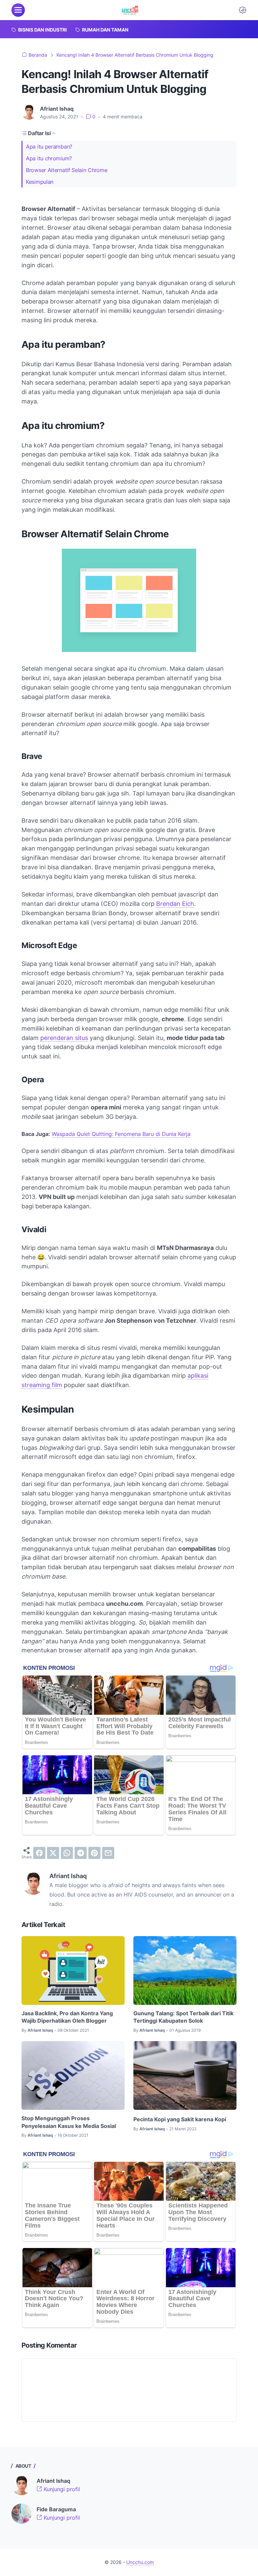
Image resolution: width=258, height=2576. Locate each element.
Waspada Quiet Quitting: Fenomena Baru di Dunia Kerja (121, 1134)
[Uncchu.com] (130, 10)
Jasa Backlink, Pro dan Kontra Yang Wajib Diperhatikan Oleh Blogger (67, 2017)
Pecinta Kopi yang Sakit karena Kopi (180, 2119)
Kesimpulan (40, 182)
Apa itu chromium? (49, 158)
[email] (108, 1853)
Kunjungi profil (61, 2489)
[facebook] (39, 1853)
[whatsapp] (67, 1853)
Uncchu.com (140, 2562)
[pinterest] (94, 1853)
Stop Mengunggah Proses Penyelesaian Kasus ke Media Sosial (69, 2122)
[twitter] (53, 1853)
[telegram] (81, 1853)
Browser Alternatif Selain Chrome (67, 170)
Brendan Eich (175, 904)
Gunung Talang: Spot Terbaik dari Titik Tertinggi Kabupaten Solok (183, 2017)
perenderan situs (64, 1038)
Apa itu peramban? (49, 147)
